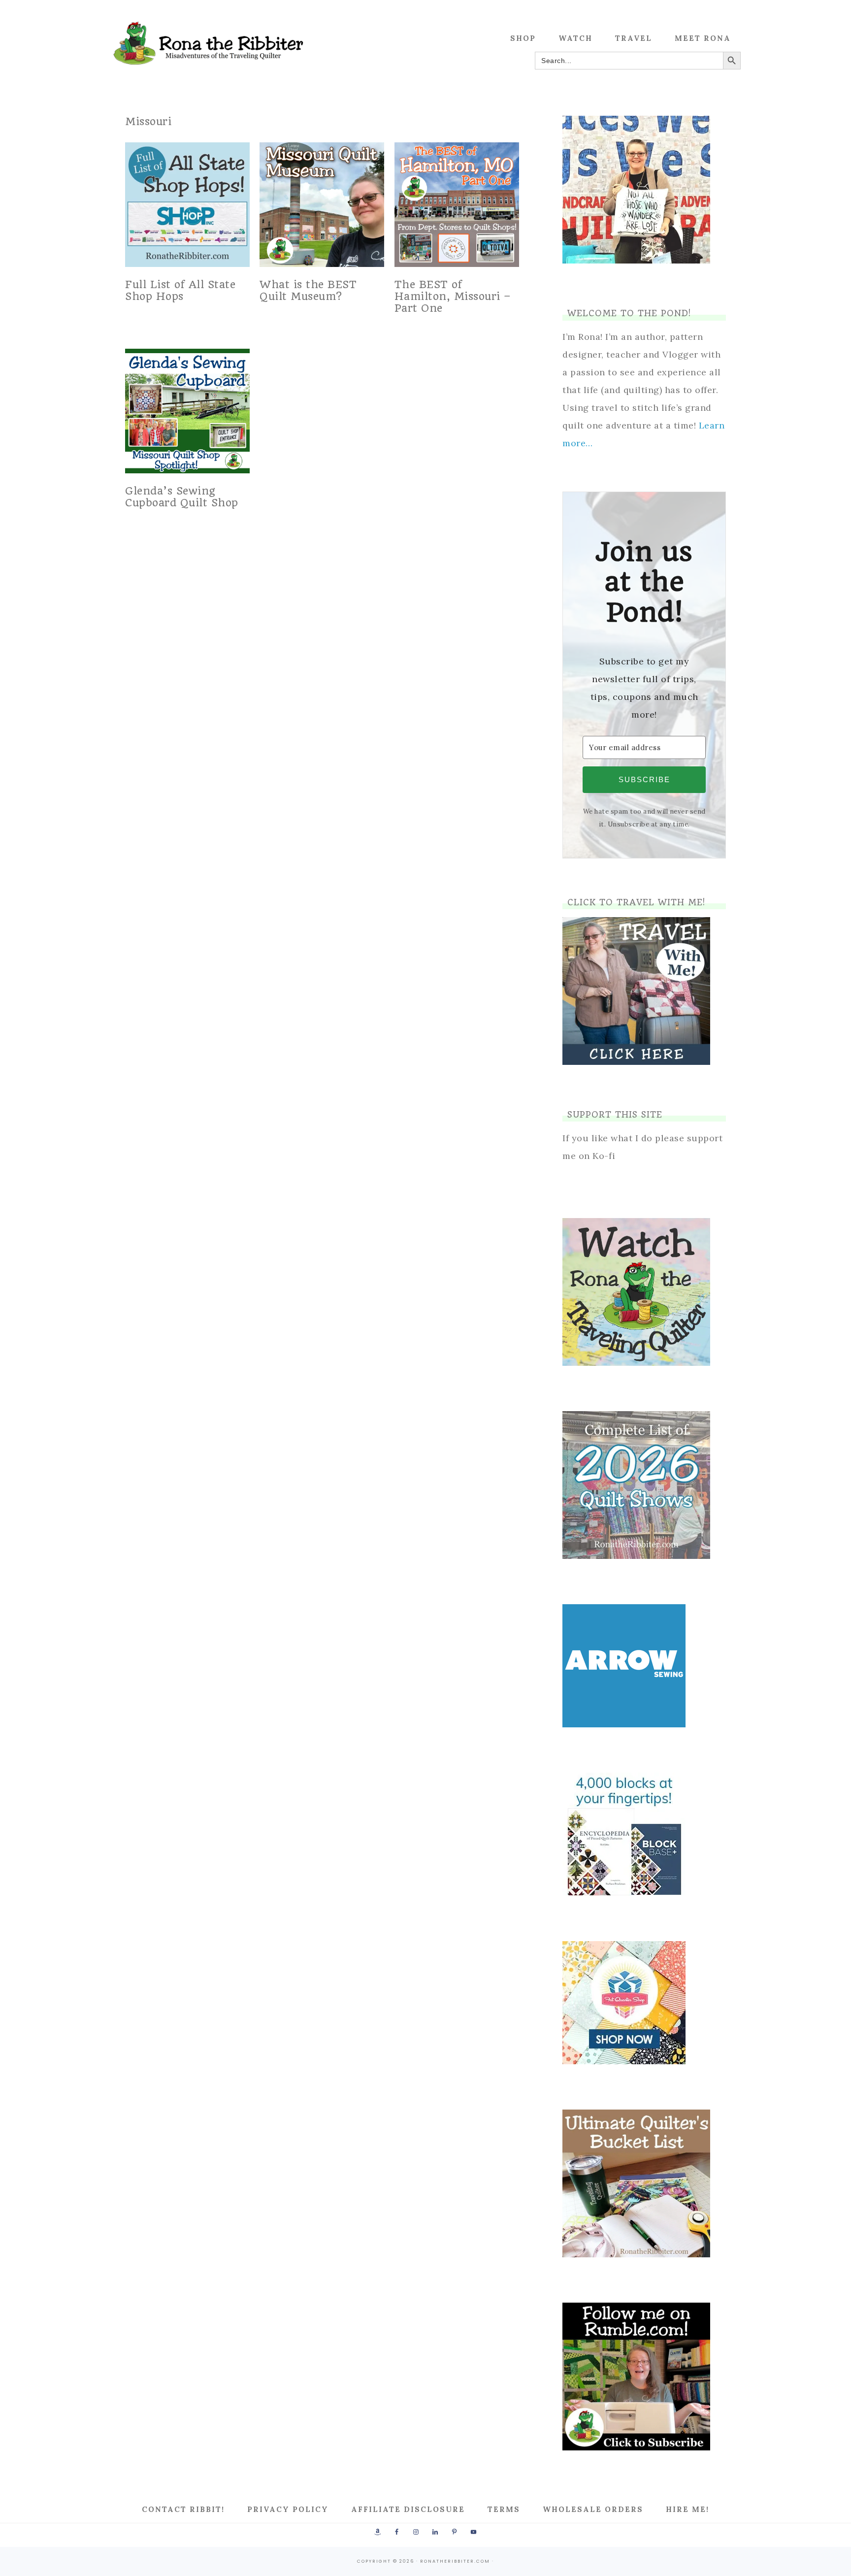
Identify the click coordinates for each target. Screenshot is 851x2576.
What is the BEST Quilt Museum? (308, 290)
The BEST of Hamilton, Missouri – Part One (453, 296)
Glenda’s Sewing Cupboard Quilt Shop (182, 497)
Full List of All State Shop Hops (180, 290)
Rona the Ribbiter (209, 43)
